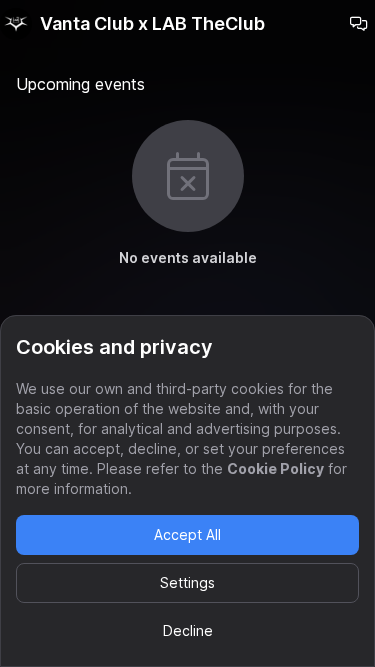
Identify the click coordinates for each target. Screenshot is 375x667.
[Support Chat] (359, 24)
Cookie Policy (275, 468)
